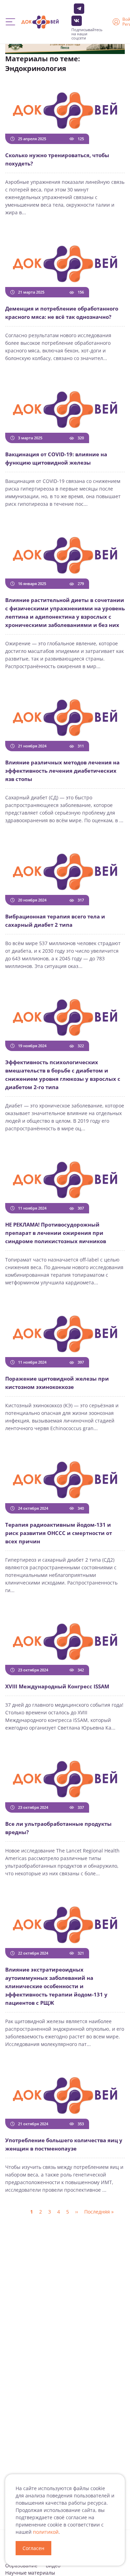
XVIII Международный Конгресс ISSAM (57, 1686)
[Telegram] (79, 9)
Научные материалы (30, 2573)
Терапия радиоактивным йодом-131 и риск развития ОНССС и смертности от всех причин (59, 1533)
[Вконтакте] (77, 21)
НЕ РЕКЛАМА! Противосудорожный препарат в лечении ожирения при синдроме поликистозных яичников (56, 1233)
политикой (46, 2532)
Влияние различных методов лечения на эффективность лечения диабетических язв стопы (62, 771)
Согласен (33, 2548)
